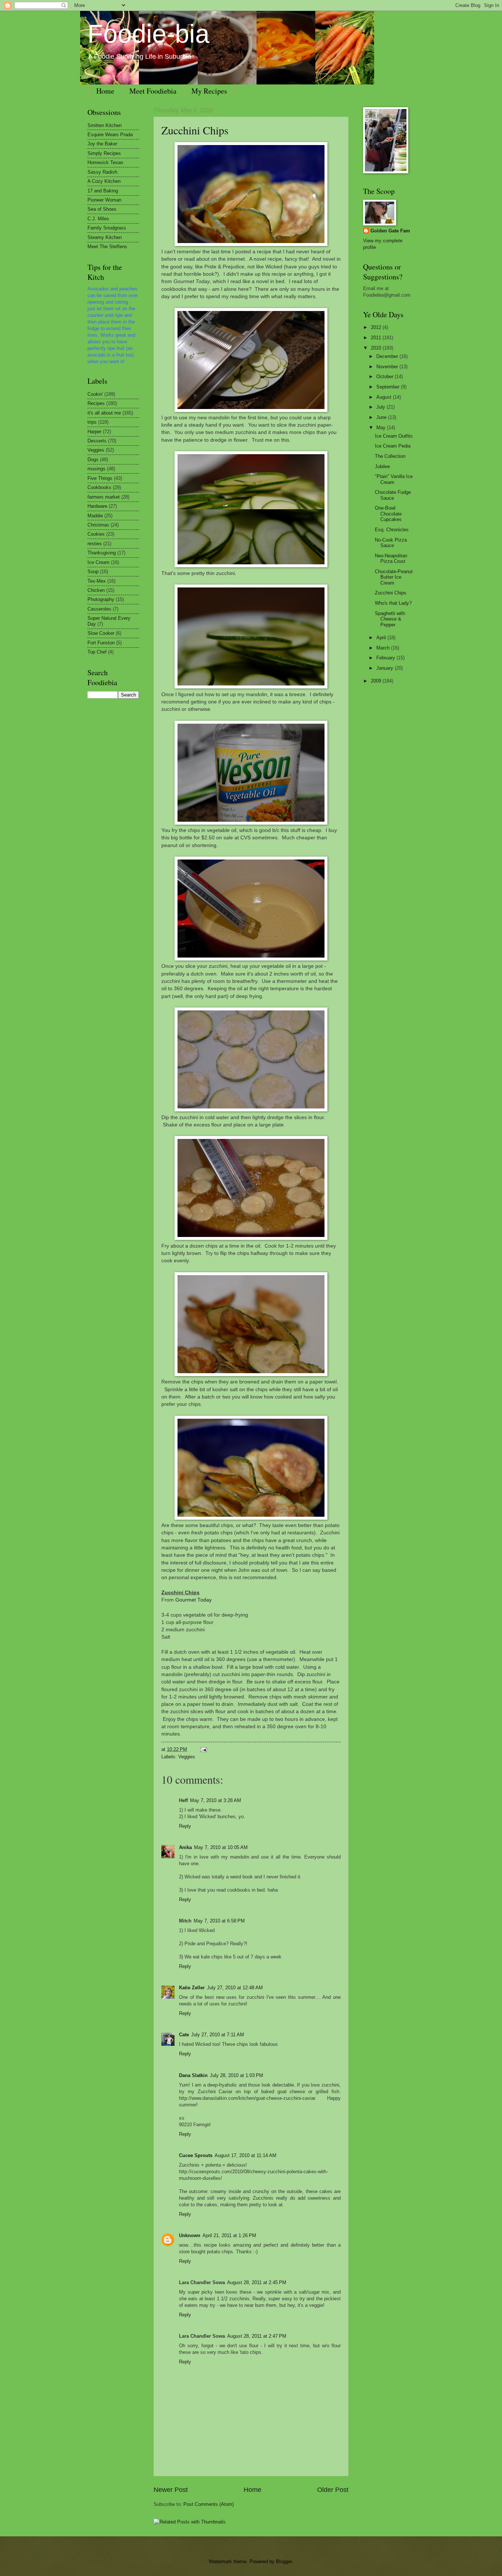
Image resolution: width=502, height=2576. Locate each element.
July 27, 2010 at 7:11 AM (218, 2035)
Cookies (96, 534)
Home (105, 91)
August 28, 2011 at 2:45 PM (257, 2282)
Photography (101, 599)
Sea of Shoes (102, 209)
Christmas (98, 525)
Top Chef (97, 652)
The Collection (390, 456)
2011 (377, 338)
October (386, 377)
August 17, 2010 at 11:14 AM (245, 2155)
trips (92, 422)
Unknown (190, 2235)
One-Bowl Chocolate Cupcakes (388, 514)
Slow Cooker (101, 633)
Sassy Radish (102, 172)
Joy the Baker (102, 144)
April (382, 638)
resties (95, 544)
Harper (94, 432)
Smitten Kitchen (105, 125)
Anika (185, 1847)
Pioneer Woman (104, 200)
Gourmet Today (193, 1600)
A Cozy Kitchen (104, 181)
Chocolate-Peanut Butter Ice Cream (394, 577)
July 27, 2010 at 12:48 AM (235, 1988)
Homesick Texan (105, 162)
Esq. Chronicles (392, 530)
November (388, 367)
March (384, 648)
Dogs (93, 460)
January (386, 668)
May (382, 428)
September (389, 387)
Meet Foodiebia (153, 91)
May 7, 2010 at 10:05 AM (221, 1847)
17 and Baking (103, 191)
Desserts (97, 441)
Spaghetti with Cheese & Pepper (390, 619)
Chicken (96, 590)
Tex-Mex (97, 581)
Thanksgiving (102, 553)
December (388, 356)
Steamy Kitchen (105, 237)
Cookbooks (99, 487)
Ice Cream (98, 562)
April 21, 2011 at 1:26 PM (229, 2235)
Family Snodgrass (107, 228)
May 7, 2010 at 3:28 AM (216, 1800)
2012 (377, 327)
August (385, 397)
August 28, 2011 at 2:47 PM (257, 2336)
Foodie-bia (148, 34)
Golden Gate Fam (390, 231)
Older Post (333, 2490)
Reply (185, 1826)
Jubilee (382, 466)
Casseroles (99, 609)
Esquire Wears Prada (110, 135)
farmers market (104, 497)
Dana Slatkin (193, 2075)
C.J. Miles (98, 219)
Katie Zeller (192, 1988)
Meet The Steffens (107, 247)
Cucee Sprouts (196, 2155)
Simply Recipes (104, 153)
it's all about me (104, 413)
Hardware (97, 506)
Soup (93, 571)
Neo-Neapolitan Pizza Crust (391, 558)
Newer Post (171, 2490)
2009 (377, 681)
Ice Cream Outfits (394, 436)
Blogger (284, 2561)
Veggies (187, 1757)
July (381, 407)
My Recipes (209, 91)
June (382, 417)
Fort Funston (101, 643)
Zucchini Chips (195, 130)
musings (96, 469)
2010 (377, 348)
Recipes (96, 403)
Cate (184, 2035)
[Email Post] (202, 1749)
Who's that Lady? (393, 603)
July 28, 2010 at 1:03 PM (236, 2075)
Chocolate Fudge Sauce (393, 495)
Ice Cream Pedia (393, 446)
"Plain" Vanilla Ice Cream (394, 479)
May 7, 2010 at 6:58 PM (219, 1921)
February (386, 658)
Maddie (95, 516)
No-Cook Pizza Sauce (391, 543)
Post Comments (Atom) (209, 2504)
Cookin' (95, 394)
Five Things (100, 478)
